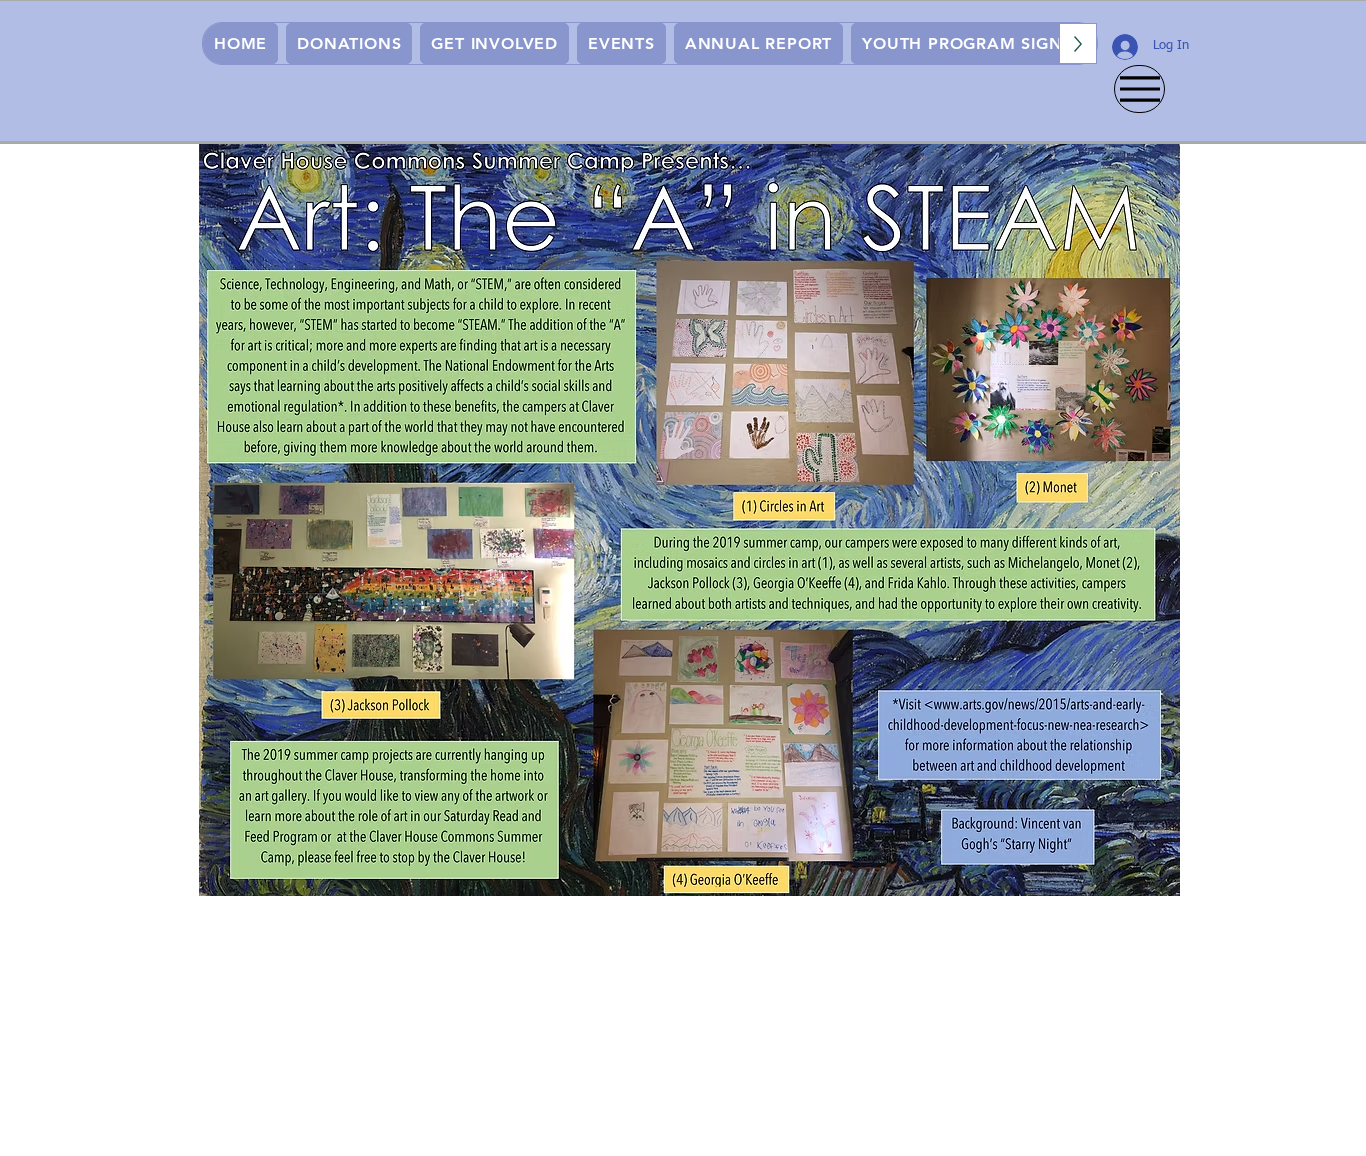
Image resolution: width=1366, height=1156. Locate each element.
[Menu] (1139, 89)
